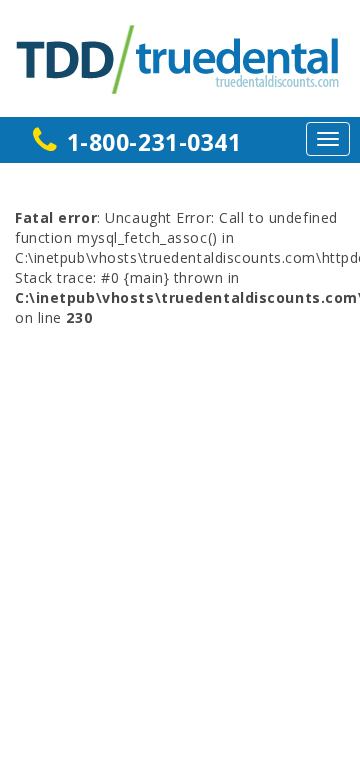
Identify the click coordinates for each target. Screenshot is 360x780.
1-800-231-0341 (154, 142)
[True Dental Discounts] (180, 56)
